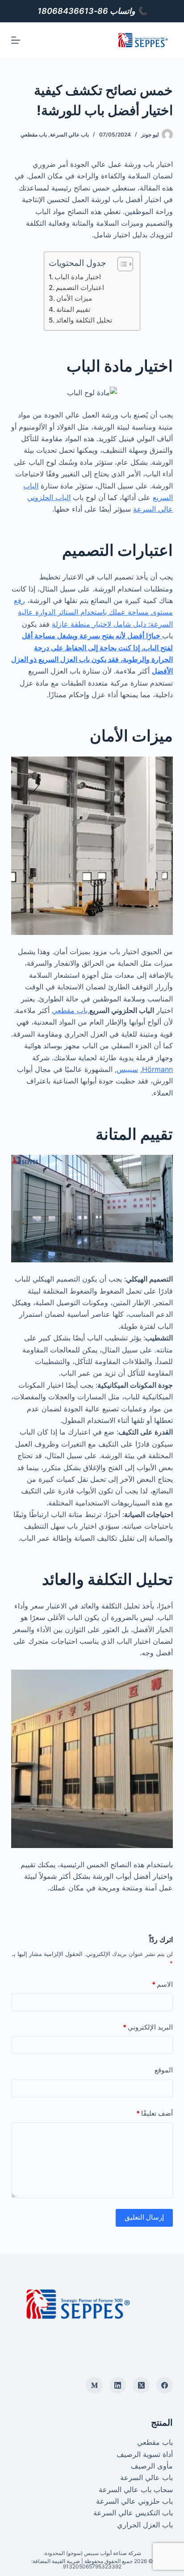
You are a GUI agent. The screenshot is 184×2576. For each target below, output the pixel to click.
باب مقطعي (34, 134)
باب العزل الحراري (145, 2525)
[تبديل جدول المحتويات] (121, 264)
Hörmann (157, 1069)
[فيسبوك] (165, 2386)
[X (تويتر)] (141, 2386)
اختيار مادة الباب (78, 277)
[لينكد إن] (118, 2386)
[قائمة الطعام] (16, 40)
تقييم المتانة (73, 309)
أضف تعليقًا (155, 2113)
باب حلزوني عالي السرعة (134, 2501)
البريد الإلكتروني (148, 2027)
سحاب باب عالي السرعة (136, 2489)
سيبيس (127, 1069)
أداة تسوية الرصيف (145, 2454)
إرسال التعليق (144, 2217)
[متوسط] (94, 2386)
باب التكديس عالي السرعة (133, 2513)
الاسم (162, 1984)
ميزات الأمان (74, 298)
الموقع (164, 2070)
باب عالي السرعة (69, 134)
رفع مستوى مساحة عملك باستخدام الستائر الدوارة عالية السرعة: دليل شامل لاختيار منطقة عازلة (93, 612)
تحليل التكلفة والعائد (84, 320)
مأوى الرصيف (152, 2466)
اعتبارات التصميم (80, 287)
